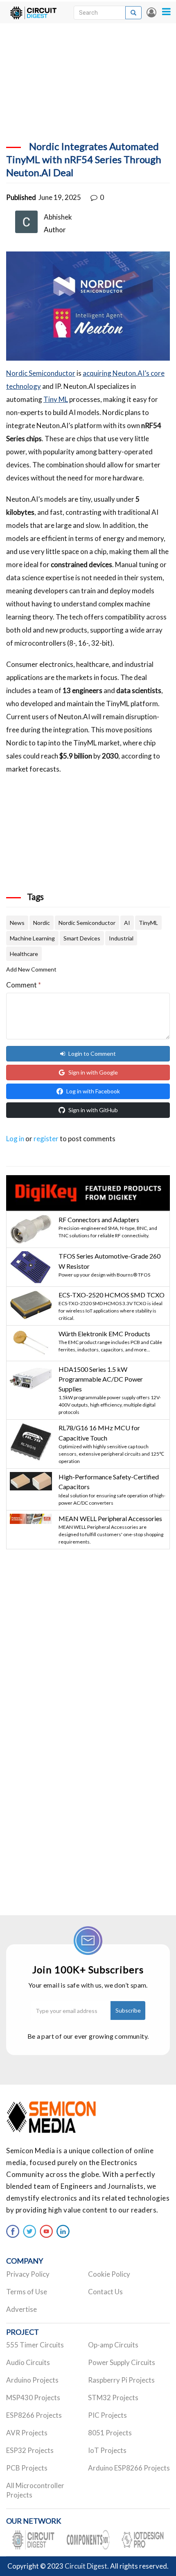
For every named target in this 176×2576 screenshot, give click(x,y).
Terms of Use (27, 2292)
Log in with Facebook (93, 1091)
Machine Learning (32, 938)
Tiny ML (56, 399)
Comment (24, 985)
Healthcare (24, 954)
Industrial (121, 938)
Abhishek (58, 217)
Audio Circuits (28, 2362)
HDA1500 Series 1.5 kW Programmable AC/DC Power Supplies (101, 1379)
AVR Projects (27, 2433)
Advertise (21, 2309)
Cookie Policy (109, 2274)
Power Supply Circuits (122, 2362)
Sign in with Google (93, 1072)
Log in (151, 12)
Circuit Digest (86, 2566)
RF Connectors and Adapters (99, 1220)
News (17, 923)
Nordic (42, 923)
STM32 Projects (113, 2398)
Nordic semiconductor (87, 923)
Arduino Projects (32, 2380)
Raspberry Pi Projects (121, 2380)
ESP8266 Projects (34, 2415)
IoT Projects (107, 2450)
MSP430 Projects (33, 2398)
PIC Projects (107, 2415)
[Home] (33, 12)
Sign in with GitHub (93, 1110)
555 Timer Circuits (35, 2345)
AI (127, 923)
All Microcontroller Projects (35, 2490)
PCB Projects (27, 2468)
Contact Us (105, 2292)
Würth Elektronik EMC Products (104, 1334)
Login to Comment (92, 1054)
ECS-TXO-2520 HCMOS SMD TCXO (112, 1295)
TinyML (148, 923)
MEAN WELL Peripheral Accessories (110, 1518)
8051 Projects (110, 2433)
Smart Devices (82, 938)
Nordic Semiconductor (41, 373)
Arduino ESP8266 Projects (129, 2468)
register (46, 1139)
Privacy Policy (28, 2274)
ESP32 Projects (30, 2450)
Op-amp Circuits (113, 2345)
